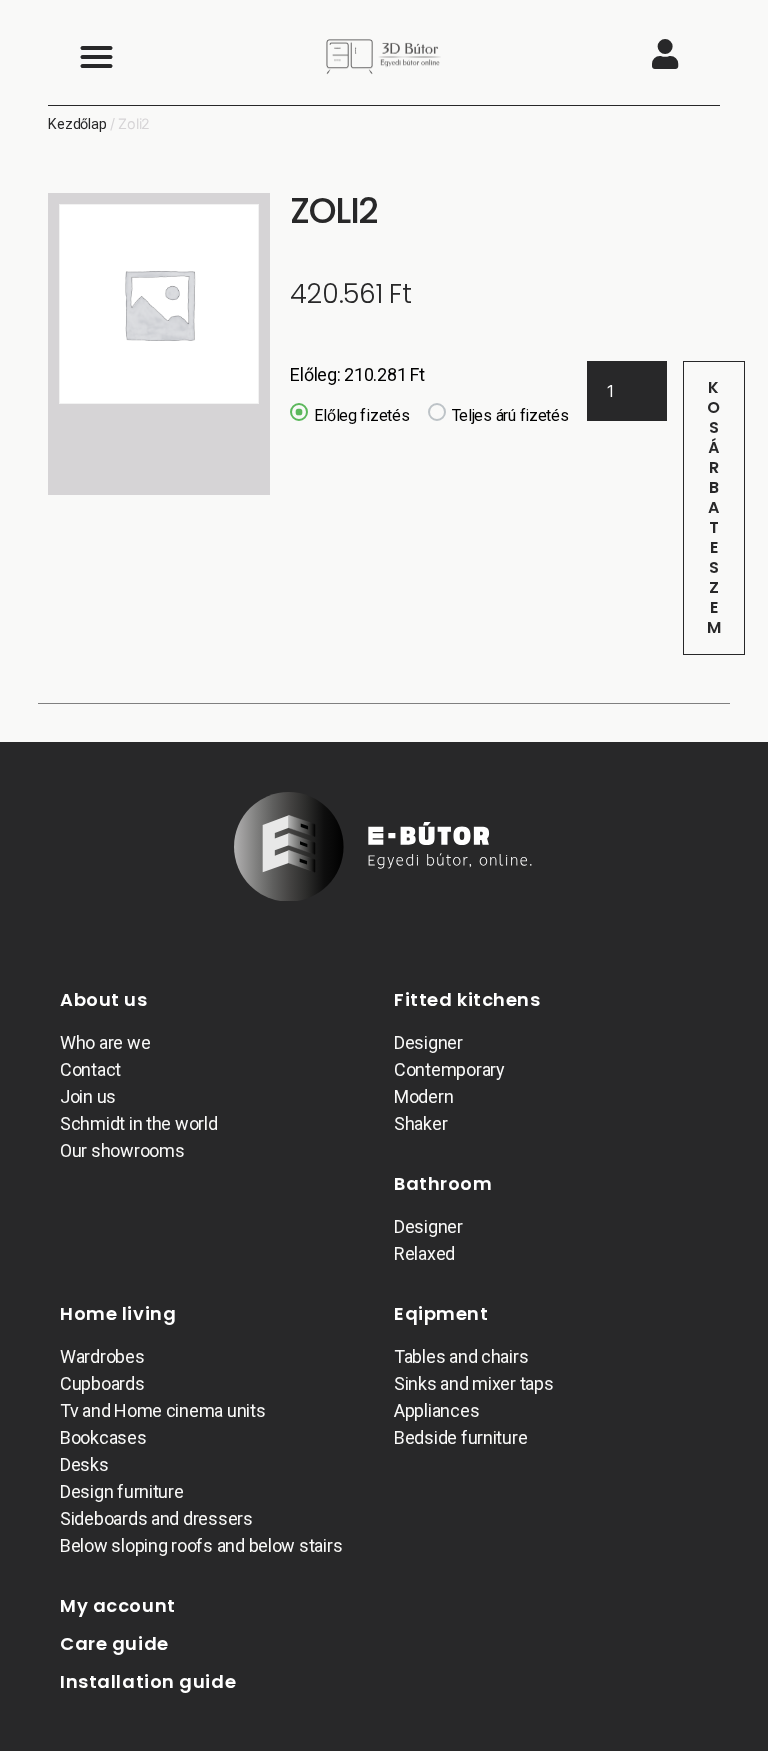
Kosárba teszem (714, 507)
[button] (96, 56)
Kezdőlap (77, 124)
